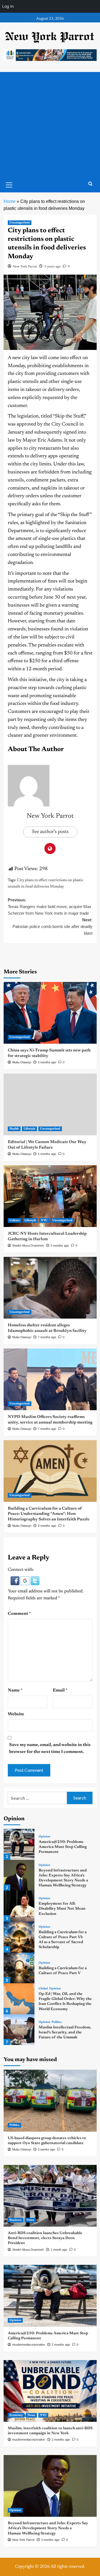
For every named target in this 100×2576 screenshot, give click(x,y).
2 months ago (61, 2345)
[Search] (90, 184)
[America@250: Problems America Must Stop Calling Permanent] (19, 1844)
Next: (52, 926)
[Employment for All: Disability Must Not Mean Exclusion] (19, 1906)
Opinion (44, 1837)
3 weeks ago (46, 2149)
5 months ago (47, 1154)
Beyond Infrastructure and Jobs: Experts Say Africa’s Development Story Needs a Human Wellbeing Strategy (48, 2528)
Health (14, 1129)
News (30, 2220)
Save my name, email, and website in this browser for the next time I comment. (50, 1749)
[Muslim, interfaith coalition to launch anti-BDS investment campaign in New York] (50, 2391)
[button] (16, 1580)
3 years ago (52, 267)
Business (16, 2220)
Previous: (50, 907)
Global (43, 1989)
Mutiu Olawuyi (22, 1062)
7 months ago (47, 1337)
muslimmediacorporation (29, 2345)
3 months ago (47, 1062)
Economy (16, 2415)
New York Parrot (25, 267)
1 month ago (59, 2250)
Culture (15, 1220)
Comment (19, 1614)
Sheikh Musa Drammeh (28, 1246)
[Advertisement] (50, 125)
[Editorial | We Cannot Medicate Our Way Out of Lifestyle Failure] (50, 1104)
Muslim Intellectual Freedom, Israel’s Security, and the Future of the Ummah (65, 2033)
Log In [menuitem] (8, 6)
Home (10, 201)
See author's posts (50, 832)
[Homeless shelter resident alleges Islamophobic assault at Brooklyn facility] (50, 1288)
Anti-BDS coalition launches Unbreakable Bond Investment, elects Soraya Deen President (45, 2238)
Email (60, 1690)
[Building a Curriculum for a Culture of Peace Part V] (19, 1968)
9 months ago (47, 1526)
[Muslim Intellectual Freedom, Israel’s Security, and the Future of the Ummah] (19, 2030)
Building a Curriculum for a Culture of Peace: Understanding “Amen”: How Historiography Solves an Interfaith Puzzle (49, 1514)
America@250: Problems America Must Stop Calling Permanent (63, 1847)
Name (15, 1690)
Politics (57, 2022)
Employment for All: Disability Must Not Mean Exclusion (62, 1909)
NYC (44, 1220)
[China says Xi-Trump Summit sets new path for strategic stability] (50, 1013)
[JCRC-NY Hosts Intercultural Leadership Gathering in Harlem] (50, 1196)
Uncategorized (20, 223)
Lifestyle (29, 1129)
